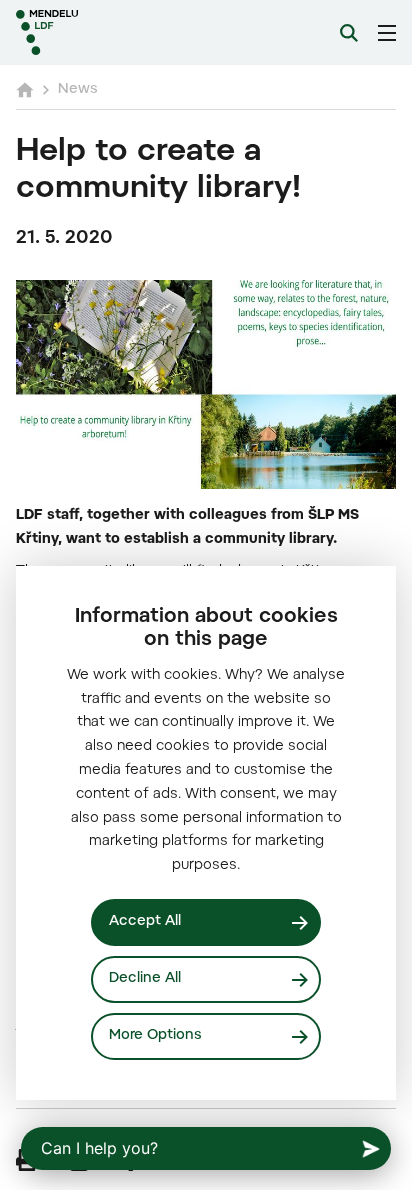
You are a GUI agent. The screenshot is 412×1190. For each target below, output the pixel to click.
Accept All (145, 922)
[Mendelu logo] (116, 32)
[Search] (349, 33)
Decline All (145, 979)
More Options (155, 1036)
